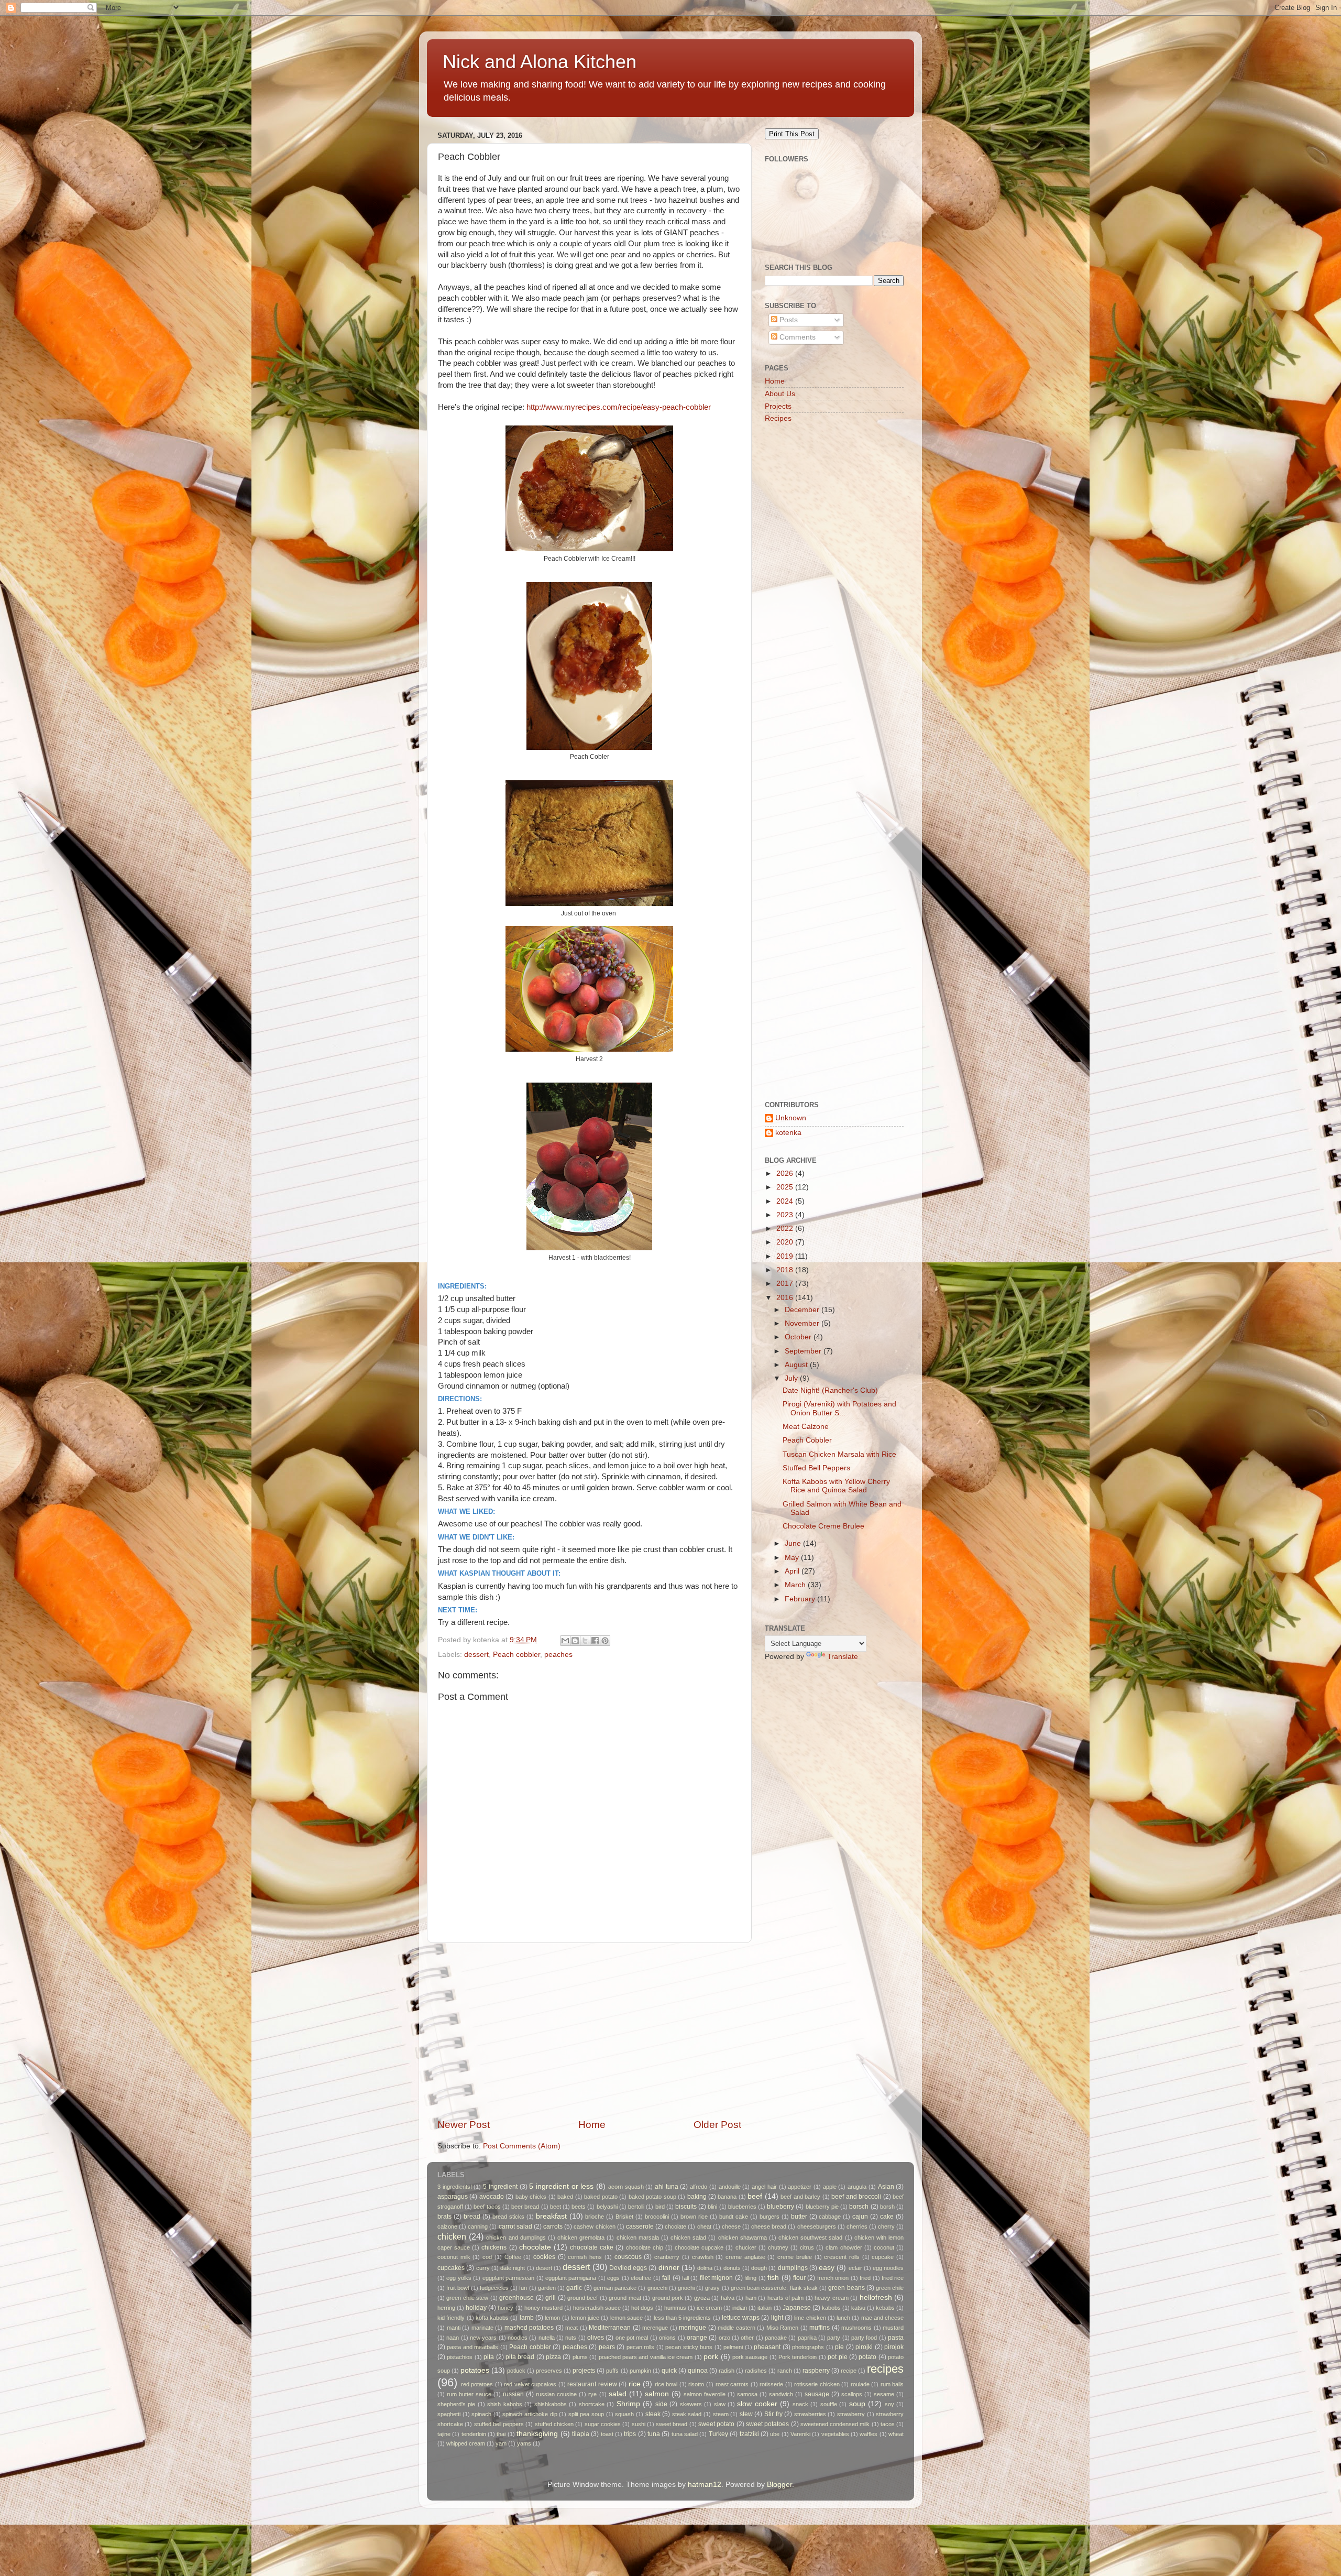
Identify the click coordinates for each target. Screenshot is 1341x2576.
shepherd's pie (456, 2404)
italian (765, 2308)
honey (505, 2308)
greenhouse (516, 2298)
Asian (886, 2187)
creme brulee (795, 2257)
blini (712, 2207)
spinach (481, 2414)
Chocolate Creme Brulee (823, 1526)
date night (513, 2268)
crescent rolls (842, 2257)
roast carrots (732, 2384)
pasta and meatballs (472, 2347)
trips (630, 2434)
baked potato (601, 2197)
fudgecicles (494, 2288)
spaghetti (449, 2414)
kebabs (885, 2308)
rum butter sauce (469, 2394)
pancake (776, 2338)
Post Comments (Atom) (522, 2146)
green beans (846, 2288)
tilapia (581, 2434)
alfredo (699, 2187)
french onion (833, 2278)
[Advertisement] (589, 2031)
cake (887, 2217)
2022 (786, 1229)
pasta (896, 2338)
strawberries (810, 2414)
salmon (657, 2394)
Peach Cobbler (807, 1440)
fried (865, 2278)
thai (501, 2434)
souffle (829, 2404)
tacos (888, 2424)
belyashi (607, 2207)
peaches (558, 1655)
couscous (628, 2257)
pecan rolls (640, 2347)
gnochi (686, 2288)
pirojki (864, 2347)
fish (773, 2278)
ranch (785, 2371)
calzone (447, 2226)
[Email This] (565, 1641)
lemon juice (585, 2318)
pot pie (837, 2357)
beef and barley (800, 2197)
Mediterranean (610, 2328)
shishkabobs (551, 2404)
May (793, 1558)
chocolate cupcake (699, 2247)
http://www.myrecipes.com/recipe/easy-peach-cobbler (619, 407)
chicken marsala (638, 2237)
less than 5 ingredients (683, 2318)
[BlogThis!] (575, 1641)
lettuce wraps (741, 2318)
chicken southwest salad (810, 2237)
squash (624, 2414)
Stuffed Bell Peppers (816, 1468)
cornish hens (585, 2257)
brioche (595, 2217)
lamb (527, 2318)
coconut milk (454, 2257)
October (799, 1337)
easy (827, 2268)
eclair (855, 2268)
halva (728, 2298)
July (792, 1378)
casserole (640, 2226)
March (796, 1585)
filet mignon (716, 2278)
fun (523, 2288)
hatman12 (705, 2485)
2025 (786, 1187)
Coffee (513, 2257)
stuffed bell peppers (499, 2424)
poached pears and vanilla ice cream (646, 2357)
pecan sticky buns (689, 2347)
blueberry (781, 2207)
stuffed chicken (554, 2424)
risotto (696, 2384)
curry (483, 2268)
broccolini (657, 2217)
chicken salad (688, 2237)
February (801, 1599)
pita (489, 2357)
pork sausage (750, 2357)
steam (721, 2414)
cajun (860, 2217)
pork (711, 2357)
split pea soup (586, 2414)
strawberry (851, 2414)
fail (666, 2278)
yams (524, 2443)
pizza (553, 2357)
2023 (786, 1215)
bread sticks (508, 2217)
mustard (893, 2328)
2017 (786, 1284)
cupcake (883, 2257)
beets (579, 2207)
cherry (886, 2226)
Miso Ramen (783, 2328)
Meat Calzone (806, 1427)
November (803, 1323)
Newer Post (464, 2125)
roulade (860, 2384)
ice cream (709, 2308)
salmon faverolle (705, 2394)
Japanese (797, 2308)
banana (727, 2197)
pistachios (460, 2357)
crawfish (703, 2257)
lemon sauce (626, 2318)
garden (547, 2288)
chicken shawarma (743, 2237)
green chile (890, 2288)
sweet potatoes (767, 2424)
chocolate (535, 2247)
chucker (746, 2247)
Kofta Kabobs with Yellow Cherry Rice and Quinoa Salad (836, 1486)
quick (669, 2371)
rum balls (892, 2384)
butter (799, 2217)
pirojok (894, 2347)
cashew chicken (594, 2226)
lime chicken (810, 2318)
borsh (887, 2207)
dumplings (793, 2268)
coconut (884, 2247)
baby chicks (531, 2197)
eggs (613, 2278)
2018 (786, 1270)
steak (653, 2414)
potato (867, 2357)
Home (592, 2125)
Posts (788, 320)
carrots (553, 2226)
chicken (452, 2236)
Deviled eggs (628, 2268)
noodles (518, 2338)
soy (889, 2404)
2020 (786, 1242)
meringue (693, 2328)
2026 (786, 1174)
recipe (849, 2371)
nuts (571, 2338)
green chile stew (467, 2298)
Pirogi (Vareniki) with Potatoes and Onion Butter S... (839, 1408)
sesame (884, 2394)
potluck (516, 2371)
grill (551, 2298)
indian (740, 2308)
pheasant (767, 2347)
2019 (786, 1256)
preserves (549, 2371)
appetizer (800, 2187)
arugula (857, 2187)
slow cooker (757, 2404)
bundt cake (734, 2217)
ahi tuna (667, 2187)
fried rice (893, 2278)
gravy (712, 2288)
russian (513, 2394)
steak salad (687, 2414)
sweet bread (672, 2424)
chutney (778, 2247)
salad (618, 2394)
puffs (612, 2371)
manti (454, 2328)
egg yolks (459, 2278)
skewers (691, 2404)
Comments (796, 337)
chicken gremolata (581, 2237)
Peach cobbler (516, 1655)
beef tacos (487, 2207)
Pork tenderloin (798, 2357)
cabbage (830, 2217)
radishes (756, 2371)
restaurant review (592, 2384)
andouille (730, 2187)
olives (596, 2338)
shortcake (592, 2404)
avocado (492, 2197)
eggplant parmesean (508, 2278)
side (661, 2404)
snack (800, 2404)
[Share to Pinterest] (605, 1641)
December (803, 1310)
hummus (675, 2308)
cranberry (667, 2257)
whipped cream (466, 2443)
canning (478, 2226)
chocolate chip (645, 2247)
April (793, 1571)
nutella (547, 2338)
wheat (896, 2434)
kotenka (788, 1133)
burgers (770, 2217)
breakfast (551, 2216)
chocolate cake (592, 2247)
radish (727, 2371)
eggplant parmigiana (571, 2278)
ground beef (582, 2298)
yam (501, 2443)
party (834, 2338)
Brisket (624, 2217)
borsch (859, 2207)
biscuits (686, 2207)
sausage (817, 2394)
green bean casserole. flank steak (774, 2288)
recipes (885, 2369)
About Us (780, 394)
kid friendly (451, 2318)
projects (584, 2371)
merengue (655, 2328)
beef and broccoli (856, 2197)
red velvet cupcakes (530, 2384)
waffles (869, 2434)
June (794, 1543)
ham (751, 2298)
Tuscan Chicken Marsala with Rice (839, 1454)
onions (667, 2338)
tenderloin (474, 2434)
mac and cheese (883, 2318)
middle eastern (737, 2328)
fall (685, 2278)
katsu (858, 2308)
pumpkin (640, 2371)
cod (487, 2257)
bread (472, 2217)
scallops (852, 2394)
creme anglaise (745, 2257)
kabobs (831, 2308)
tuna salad (685, 2434)
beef (755, 2196)
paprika (807, 2338)
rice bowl (666, 2384)
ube (775, 2434)
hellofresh (876, 2297)
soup (857, 2404)
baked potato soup (652, 2197)
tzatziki (749, 2434)
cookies (544, 2257)
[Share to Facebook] (595, 1641)
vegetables (835, 2434)
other (747, 2338)
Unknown (791, 1118)
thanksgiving (537, 2434)
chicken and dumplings (516, 2237)
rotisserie (771, 2384)
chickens (494, 2247)
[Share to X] (585, 1641)
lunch (843, 2318)
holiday (476, 2308)
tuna (654, 2434)
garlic (574, 2288)
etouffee (641, 2278)
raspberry (816, 2371)
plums (580, 2357)
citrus (807, 2247)
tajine (444, 2434)
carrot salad (515, 2226)
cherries (857, 2226)
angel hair (764, 2187)
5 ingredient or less (561, 2186)
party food (864, 2338)
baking (697, 2197)
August (797, 1365)
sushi (639, 2424)
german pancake (615, 2288)
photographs (808, 2347)
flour (799, 2278)
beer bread (525, 2207)
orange (697, 2338)
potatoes (475, 2370)
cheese (731, 2226)
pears (607, 2347)
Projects (778, 406)
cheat (704, 2226)
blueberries (742, 2207)
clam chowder (844, 2247)
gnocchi (657, 2288)
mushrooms (856, 2328)
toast (607, 2434)
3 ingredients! (455, 2187)
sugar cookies (603, 2424)
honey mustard (543, 2308)
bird (660, 2207)
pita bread (520, 2357)
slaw (720, 2404)
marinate (482, 2328)
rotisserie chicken (817, 2384)
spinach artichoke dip (530, 2414)
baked (565, 2197)
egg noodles (888, 2268)
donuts (732, 2268)
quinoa (698, 2371)
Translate (843, 1657)
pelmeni (733, 2347)
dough (759, 2268)
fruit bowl (458, 2288)
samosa (747, 2394)
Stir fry (773, 2414)
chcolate (675, 2226)
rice (635, 2384)
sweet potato (716, 2424)
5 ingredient (500, 2187)
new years (483, 2338)
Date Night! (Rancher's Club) (830, 1390)
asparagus (453, 2197)
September (804, 1351)
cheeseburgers (817, 2226)
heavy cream (831, 2298)
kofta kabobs (492, 2318)
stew (746, 2414)
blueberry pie (822, 2207)
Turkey (718, 2434)
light (777, 2318)
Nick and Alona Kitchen (540, 62)
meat (571, 2328)
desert (544, 2268)
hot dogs (642, 2308)
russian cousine (556, 2394)
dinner (669, 2268)
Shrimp (628, 2404)
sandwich (781, 2394)
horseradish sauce (597, 2308)
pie (839, 2347)
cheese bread (769, 2226)
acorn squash (626, 2187)
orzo (724, 2338)
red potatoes (477, 2384)
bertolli (636, 2207)
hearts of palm (786, 2298)
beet (556, 2207)
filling (750, 2278)
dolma (705, 2268)
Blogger (779, 2485)
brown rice (694, 2217)
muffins (820, 2328)
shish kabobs (504, 2404)
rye (592, 2394)
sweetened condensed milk (835, 2424)
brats (444, 2217)
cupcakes (451, 2268)
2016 (786, 1298)
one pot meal (632, 2338)
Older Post (717, 2125)
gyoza (702, 2298)
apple (830, 2187)
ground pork (668, 2298)
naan (453, 2338)
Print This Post (792, 134)
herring (446, 2308)
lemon (552, 2318)
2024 (786, 1201)
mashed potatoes (529, 2328)
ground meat (625, 2298)
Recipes (778, 418)
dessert (476, 1655)
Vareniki (800, 2434)
